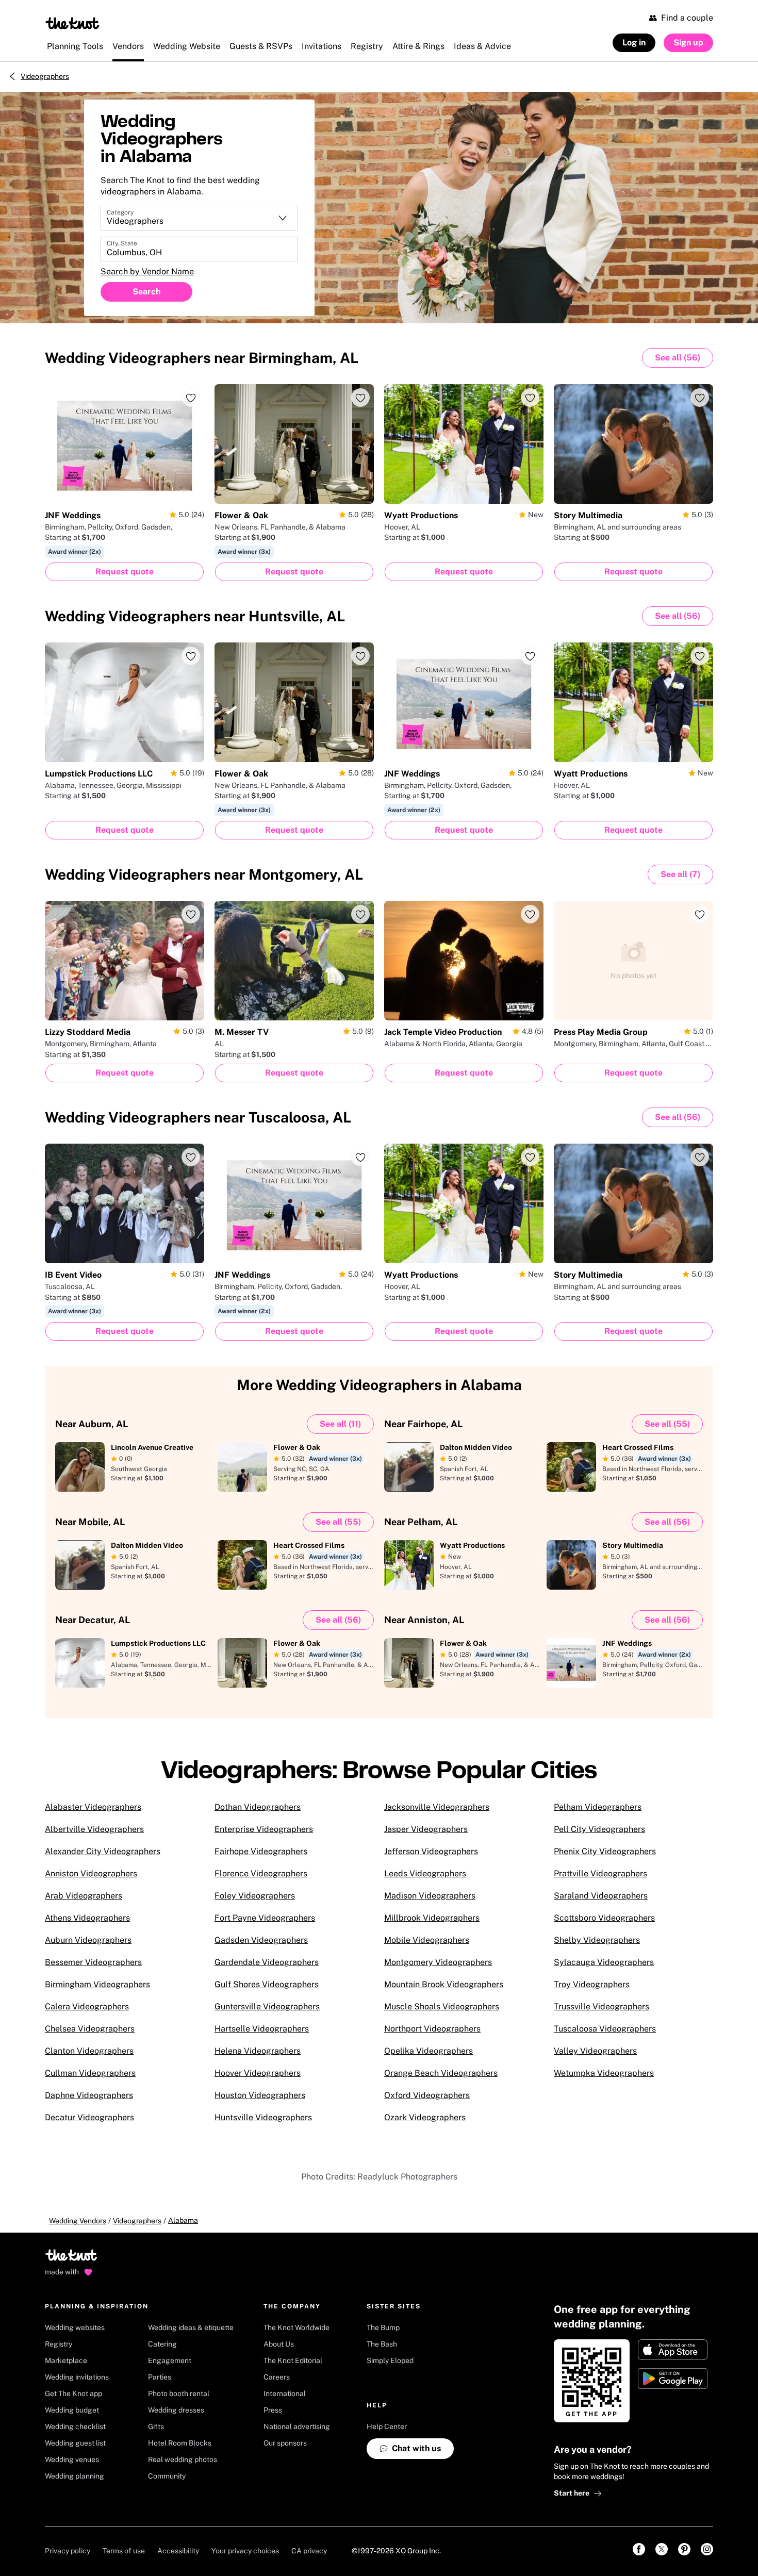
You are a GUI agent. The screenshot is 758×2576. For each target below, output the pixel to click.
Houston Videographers (260, 2095)
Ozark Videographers (425, 2117)
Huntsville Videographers (263, 2117)
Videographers (45, 76)
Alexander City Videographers (103, 1851)
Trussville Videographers (602, 2007)
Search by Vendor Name (147, 271)
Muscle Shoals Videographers (442, 2007)
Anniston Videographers (91, 1873)
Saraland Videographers (601, 1896)
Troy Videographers (592, 1984)
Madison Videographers (430, 1896)
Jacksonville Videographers (437, 1807)
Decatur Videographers (89, 2117)
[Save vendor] (191, 398)
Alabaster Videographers (93, 1807)
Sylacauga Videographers (604, 1962)
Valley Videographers (595, 2051)
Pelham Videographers (598, 1807)
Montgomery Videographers (438, 1962)
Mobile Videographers (427, 1940)
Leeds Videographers (425, 1873)
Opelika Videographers (429, 2051)
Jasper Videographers (426, 1829)
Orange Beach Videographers (441, 2073)
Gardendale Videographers (267, 1962)
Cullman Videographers (90, 2073)
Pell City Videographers (599, 1829)
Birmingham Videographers (97, 1984)
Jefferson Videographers (431, 1851)
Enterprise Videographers (264, 1829)
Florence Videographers (261, 1873)
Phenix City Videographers (605, 1851)
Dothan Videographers (258, 1807)
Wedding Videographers (202, 358)
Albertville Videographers (94, 1829)
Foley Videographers (255, 1896)
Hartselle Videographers (262, 2029)
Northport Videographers (432, 2029)
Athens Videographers (87, 1918)
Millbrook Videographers (432, 1918)
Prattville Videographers (600, 1873)
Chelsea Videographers (90, 2029)
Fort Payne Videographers (265, 1918)
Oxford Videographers (427, 2095)
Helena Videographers (258, 2051)
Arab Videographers (84, 1896)
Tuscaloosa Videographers (605, 2029)
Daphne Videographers (89, 2095)
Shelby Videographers (597, 1940)
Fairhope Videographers (261, 1851)
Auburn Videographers (88, 1940)
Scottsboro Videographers (604, 1918)
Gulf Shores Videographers (267, 1984)
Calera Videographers (87, 2007)
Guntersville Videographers (267, 2007)
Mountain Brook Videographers (444, 1984)
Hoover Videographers (258, 2073)
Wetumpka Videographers (604, 2073)
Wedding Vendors (78, 2221)
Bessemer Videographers (93, 1962)
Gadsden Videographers (261, 1940)
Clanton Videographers (89, 2051)
